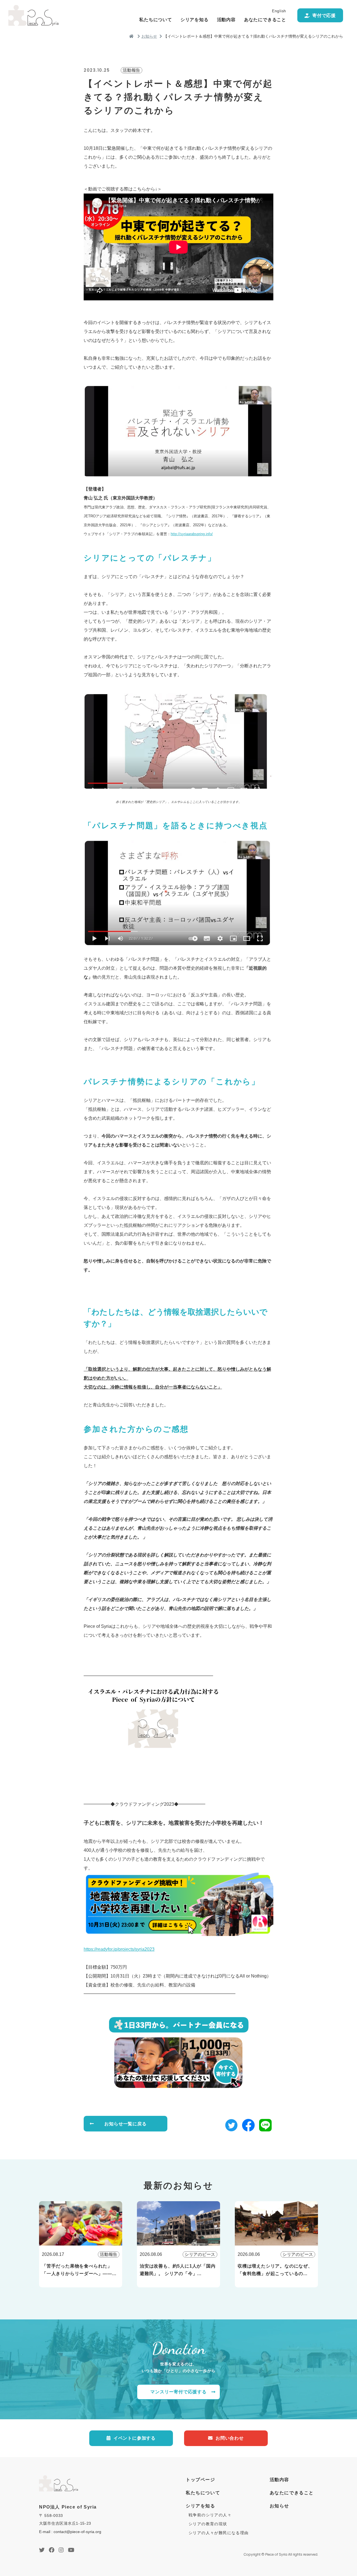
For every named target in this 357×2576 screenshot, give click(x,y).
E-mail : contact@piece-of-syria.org (70, 2532)
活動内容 (226, 20)
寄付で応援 (324, 15)
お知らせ (149, 36)
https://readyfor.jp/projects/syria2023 (119, 1949)
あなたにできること (265, 20)
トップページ (201, 2480)
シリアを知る (195, 20)
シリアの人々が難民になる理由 (219, 2533)
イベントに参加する (135, 2438)
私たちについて (156, 20)
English (279, 11)
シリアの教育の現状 (208, 2524)
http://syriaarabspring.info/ (192, 534)
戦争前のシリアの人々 (210, 2515)
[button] (231, 2127)
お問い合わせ (230, 2438)
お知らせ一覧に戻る (125, 2124)
